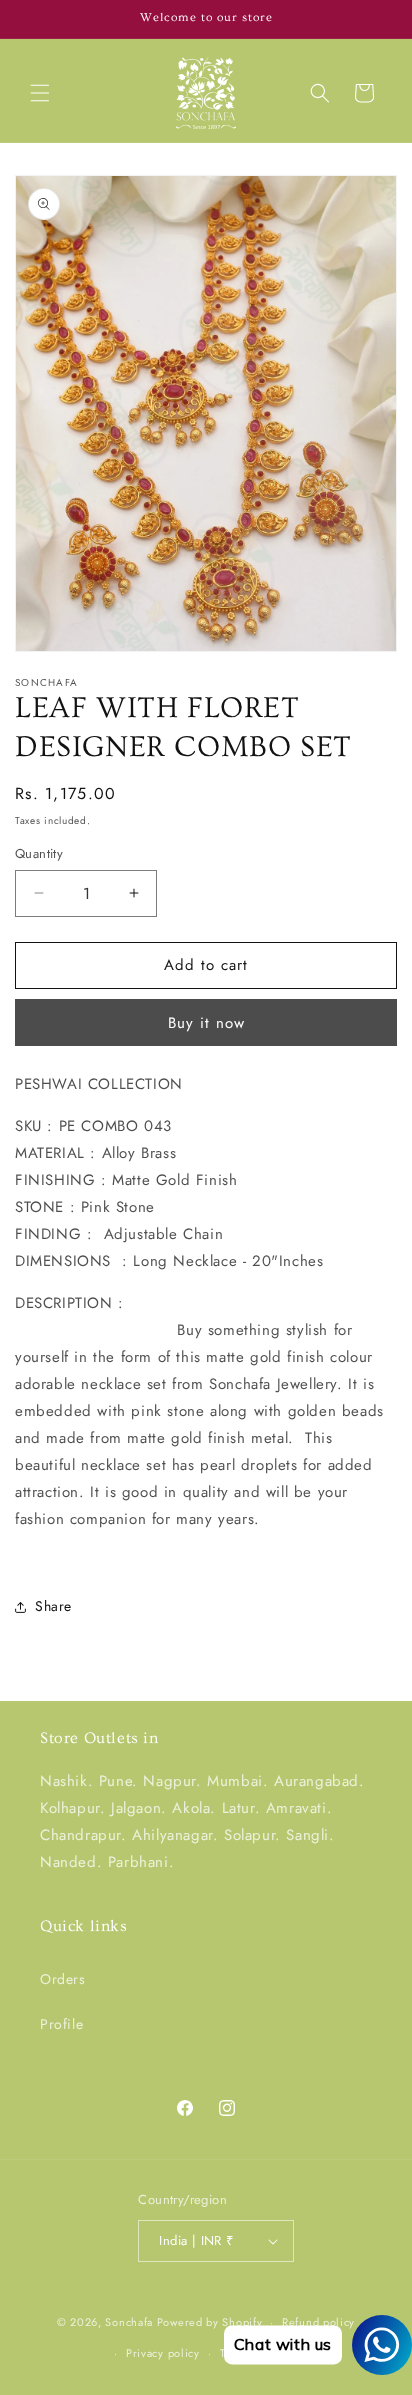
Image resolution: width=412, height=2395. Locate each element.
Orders (63, 1979)
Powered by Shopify (210, 2322)
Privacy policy (163, 2353)
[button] (40, 93)
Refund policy (318, 2322)
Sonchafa (129, 2322)
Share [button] (53, 1606)
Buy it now (206, 1023)
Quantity (39, 853)
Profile (61, 2024)
